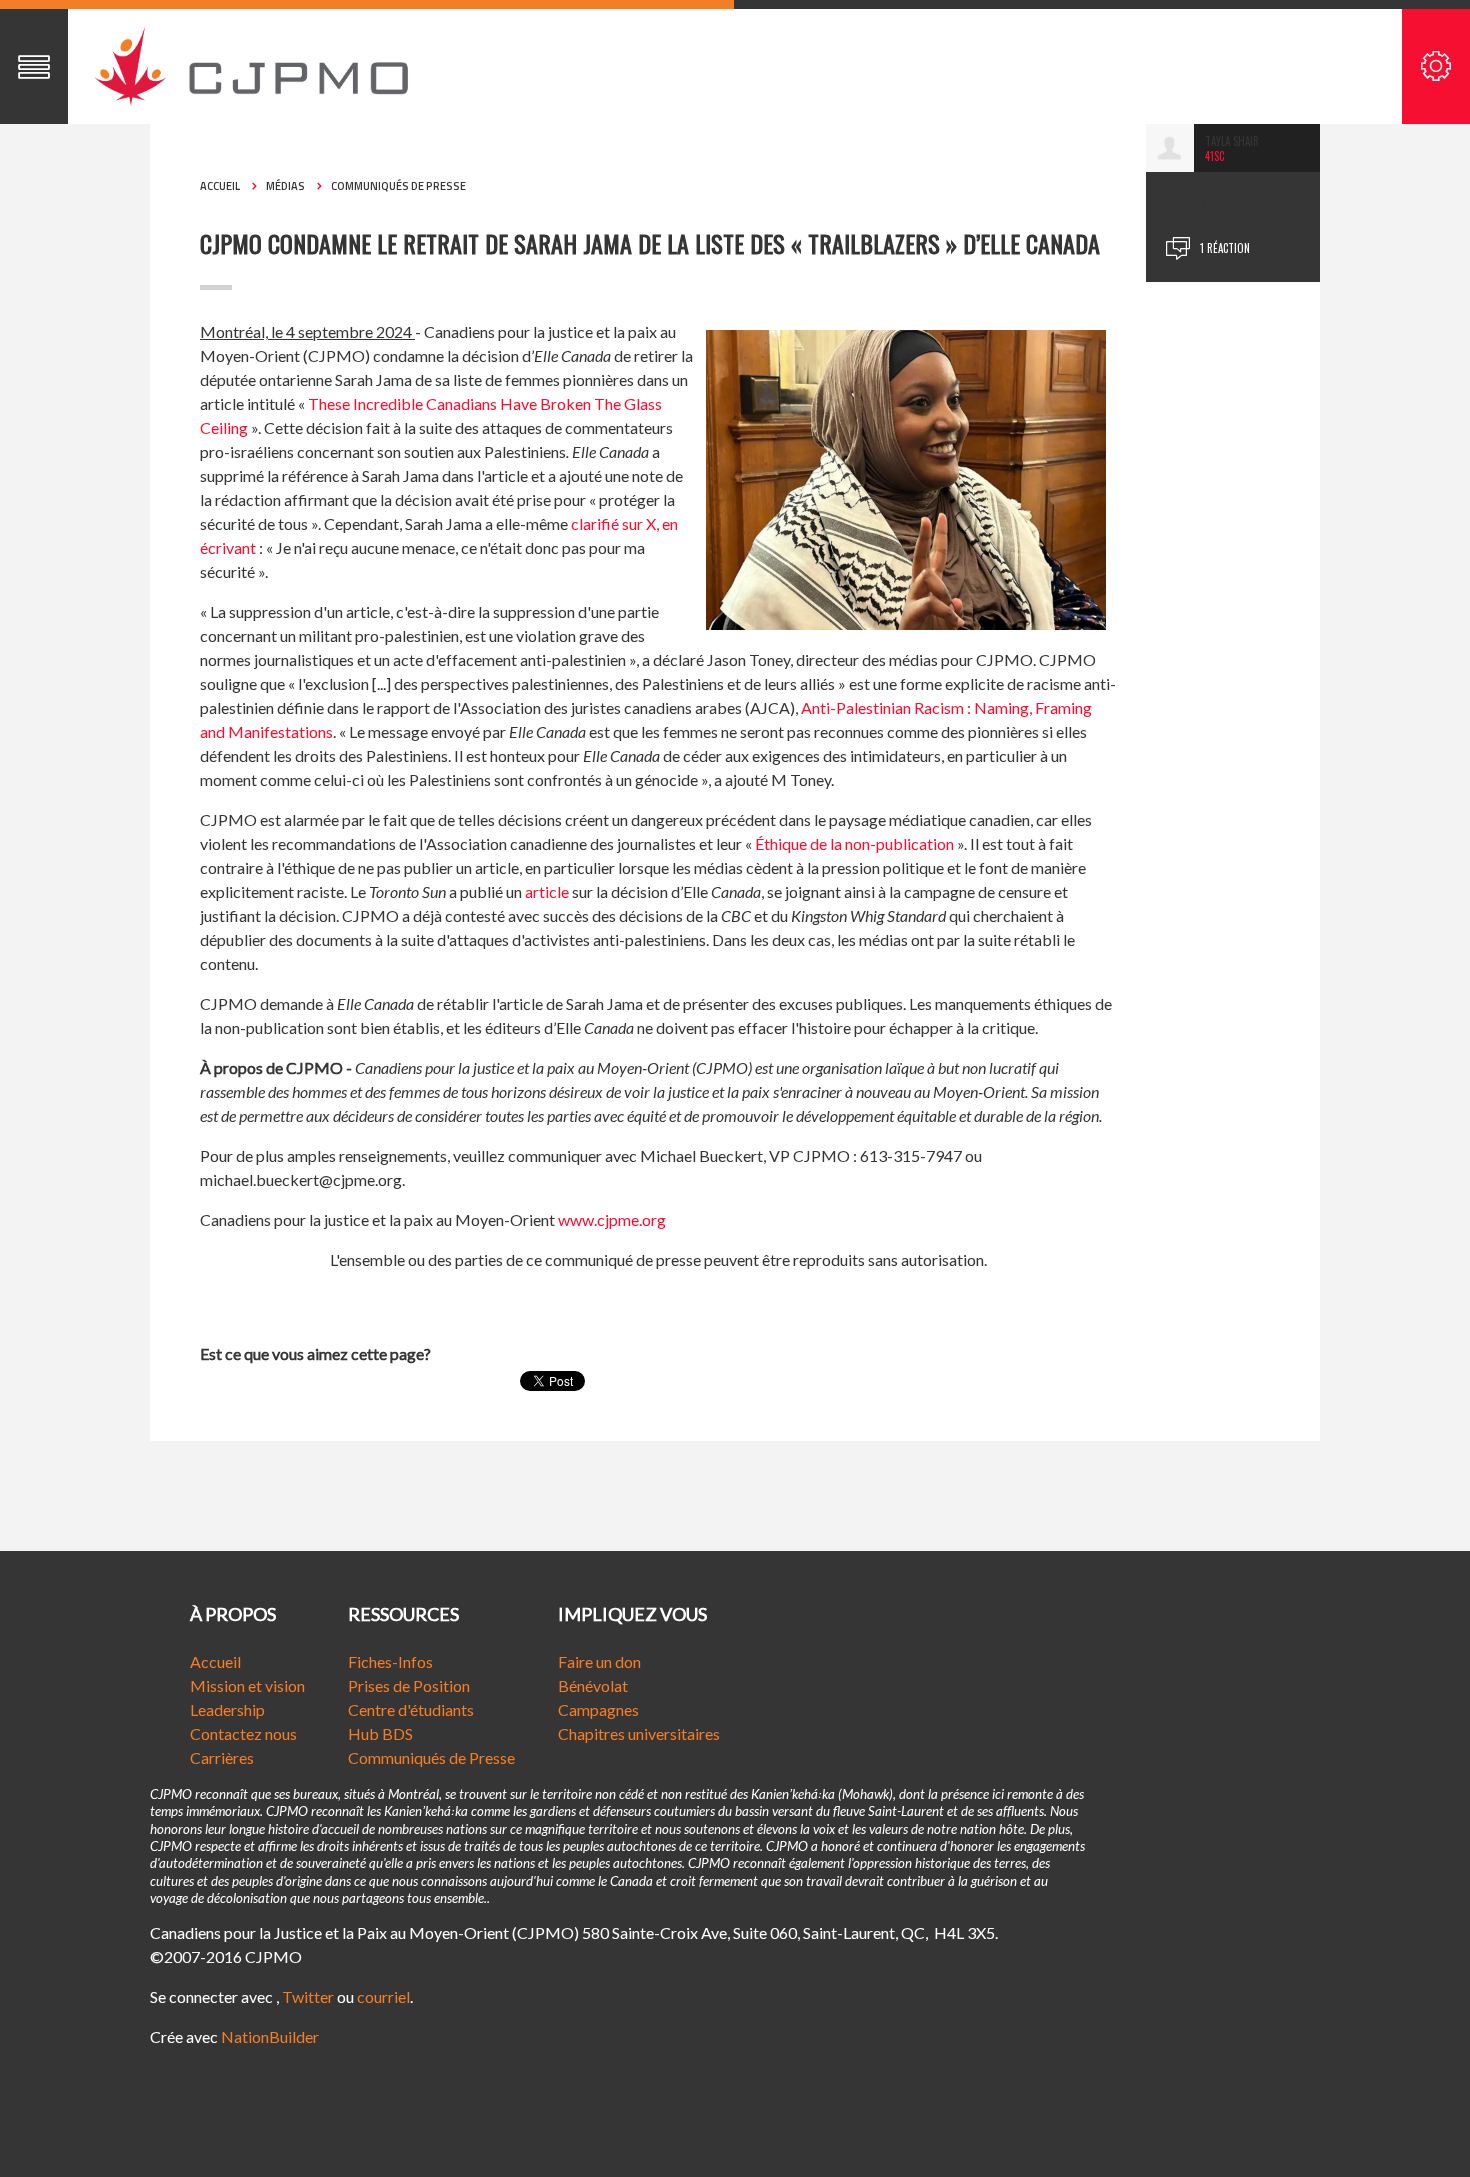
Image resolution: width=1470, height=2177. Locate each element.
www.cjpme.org (612, 1219)
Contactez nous (243, 1733)
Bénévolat (593, 1685)
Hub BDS (380, 1733)
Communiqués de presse (398, 186)
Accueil (220, 186)
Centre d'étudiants (411, 1709)
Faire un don (599, 1661)
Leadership (227, 1709)
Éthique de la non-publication (854, 843)
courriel (383, 1996)
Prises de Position (409, 1685)
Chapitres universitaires (639, 1733)
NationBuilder (270, 2036)
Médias (285, 186)
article (547, 891)
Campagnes (598, 1709)
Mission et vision (247, 1685)
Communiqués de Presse (431, 1757)
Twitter (308, 1996)
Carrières (222, 1757)
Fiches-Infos (390, 1661)
